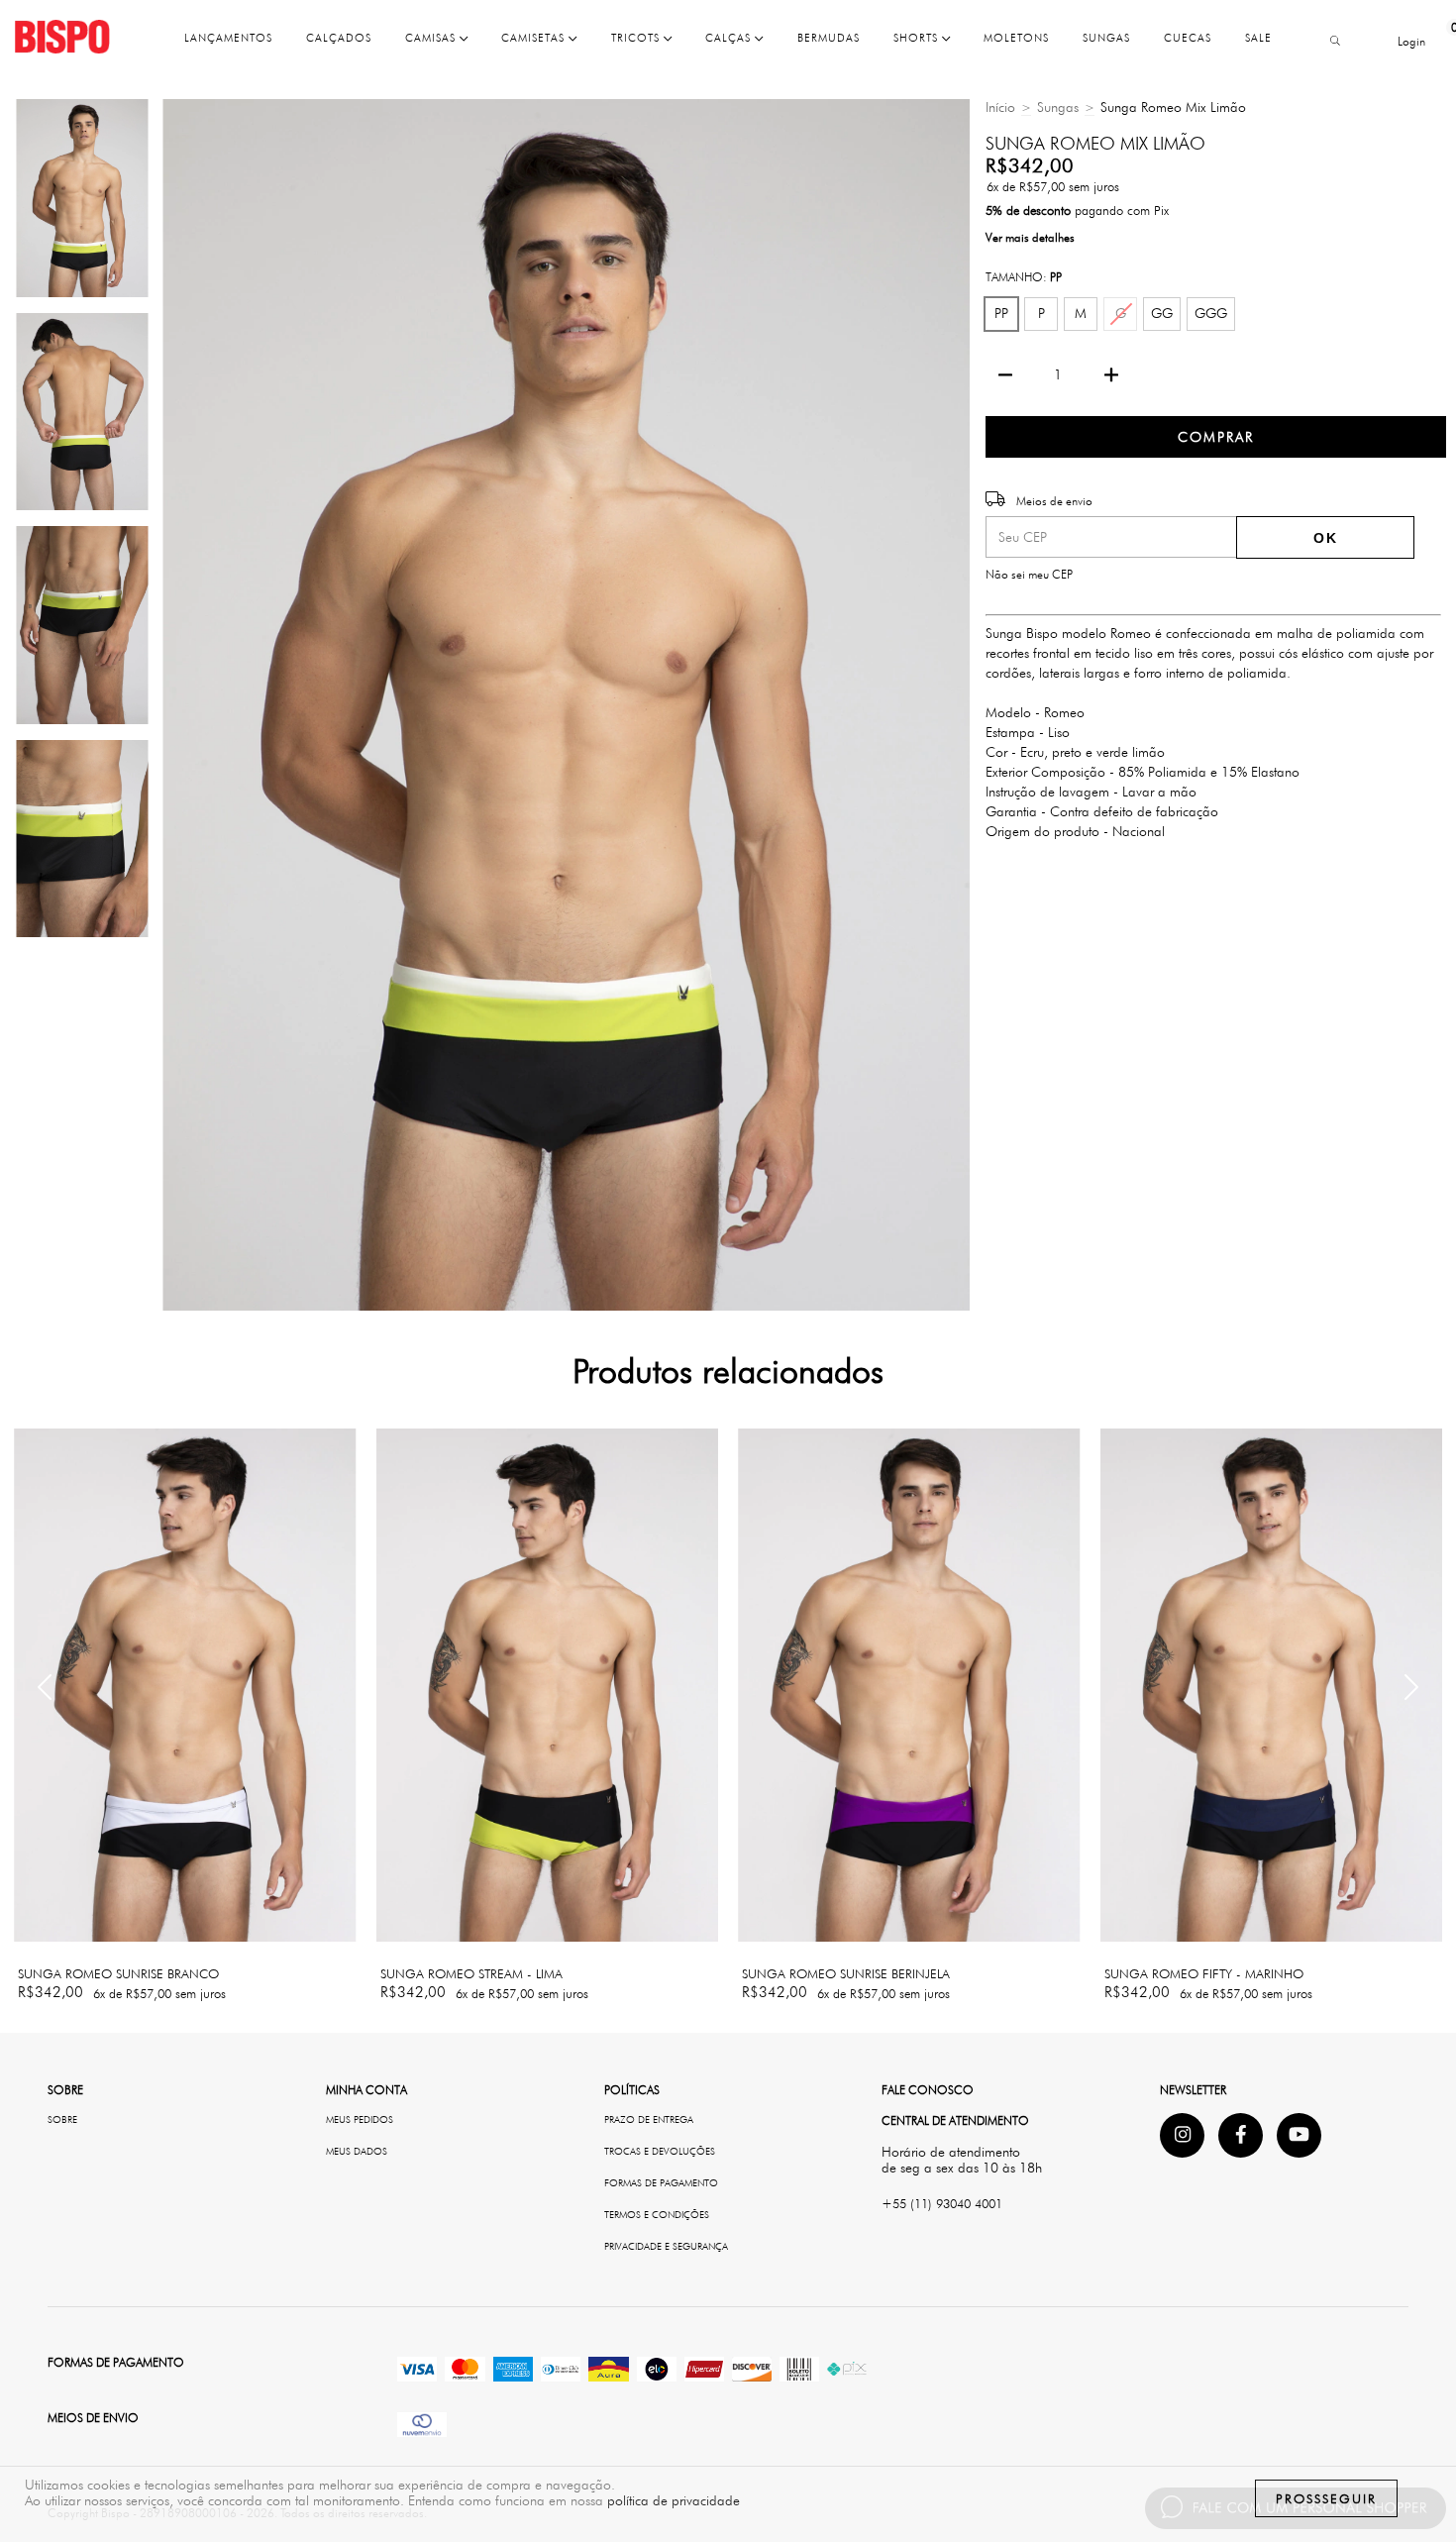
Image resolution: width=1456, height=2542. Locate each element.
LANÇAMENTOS (228, 38)
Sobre (62, 2119)
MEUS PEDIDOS (360, 2119)
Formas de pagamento (661, 2182)
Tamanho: (1024, 277)
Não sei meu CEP (1029, 574)
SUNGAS (1106, 38)
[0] (1439, 41)
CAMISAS (432, 38)
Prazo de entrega (649, 2119)
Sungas (1058, 107)
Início (1000, 107)
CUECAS (1188, 38)
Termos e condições (657, 2214)
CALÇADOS (339, 38)
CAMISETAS (535, 38)
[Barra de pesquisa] (1332, 42)
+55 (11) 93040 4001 (942, 2203)
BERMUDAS (829, 38)
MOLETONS (1016, 38)
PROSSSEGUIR (1326, 2498)
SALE (1258, 38)
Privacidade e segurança (666, 2246)
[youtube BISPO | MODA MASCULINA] (1299, 2135)
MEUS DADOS (357, 2151)
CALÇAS (730, 38)
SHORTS (918, 38)
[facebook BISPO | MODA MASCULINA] (1241, 2135)
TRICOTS (637, 38)
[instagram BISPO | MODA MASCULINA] (1182, 2135)
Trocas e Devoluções (660, 2151)
